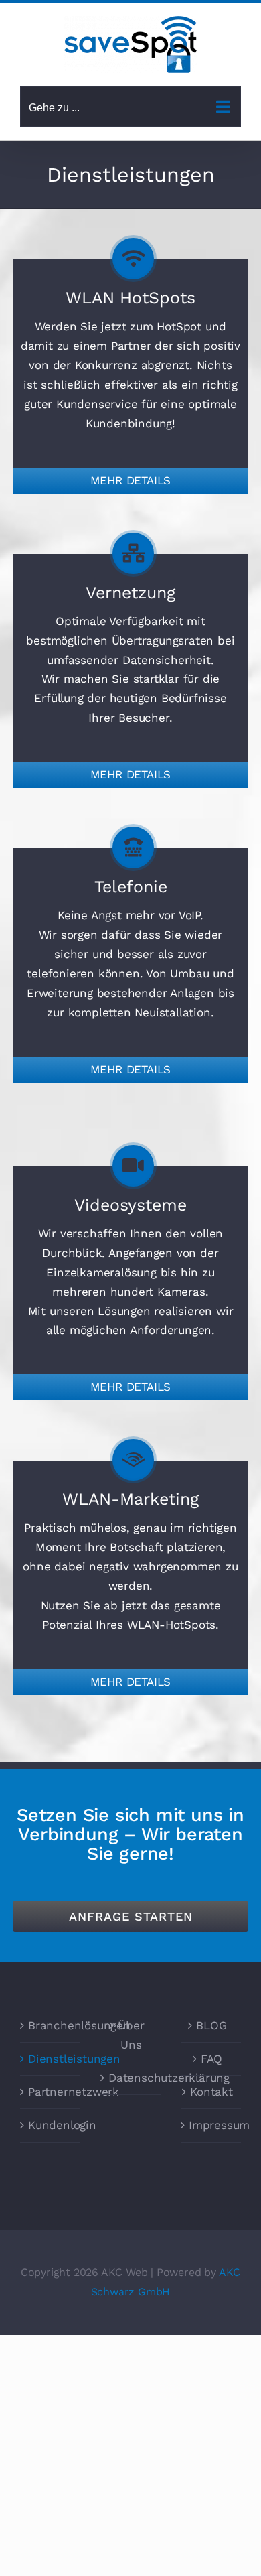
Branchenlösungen (51, 2025)
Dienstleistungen (51, 2059)
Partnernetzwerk (51, 2092)
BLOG (211, 2025)
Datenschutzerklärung (131, 2078)
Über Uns (131, 2035)
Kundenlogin (51, 2125)
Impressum (211, 2125)
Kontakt (211, 2092)
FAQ (211, 2059)
